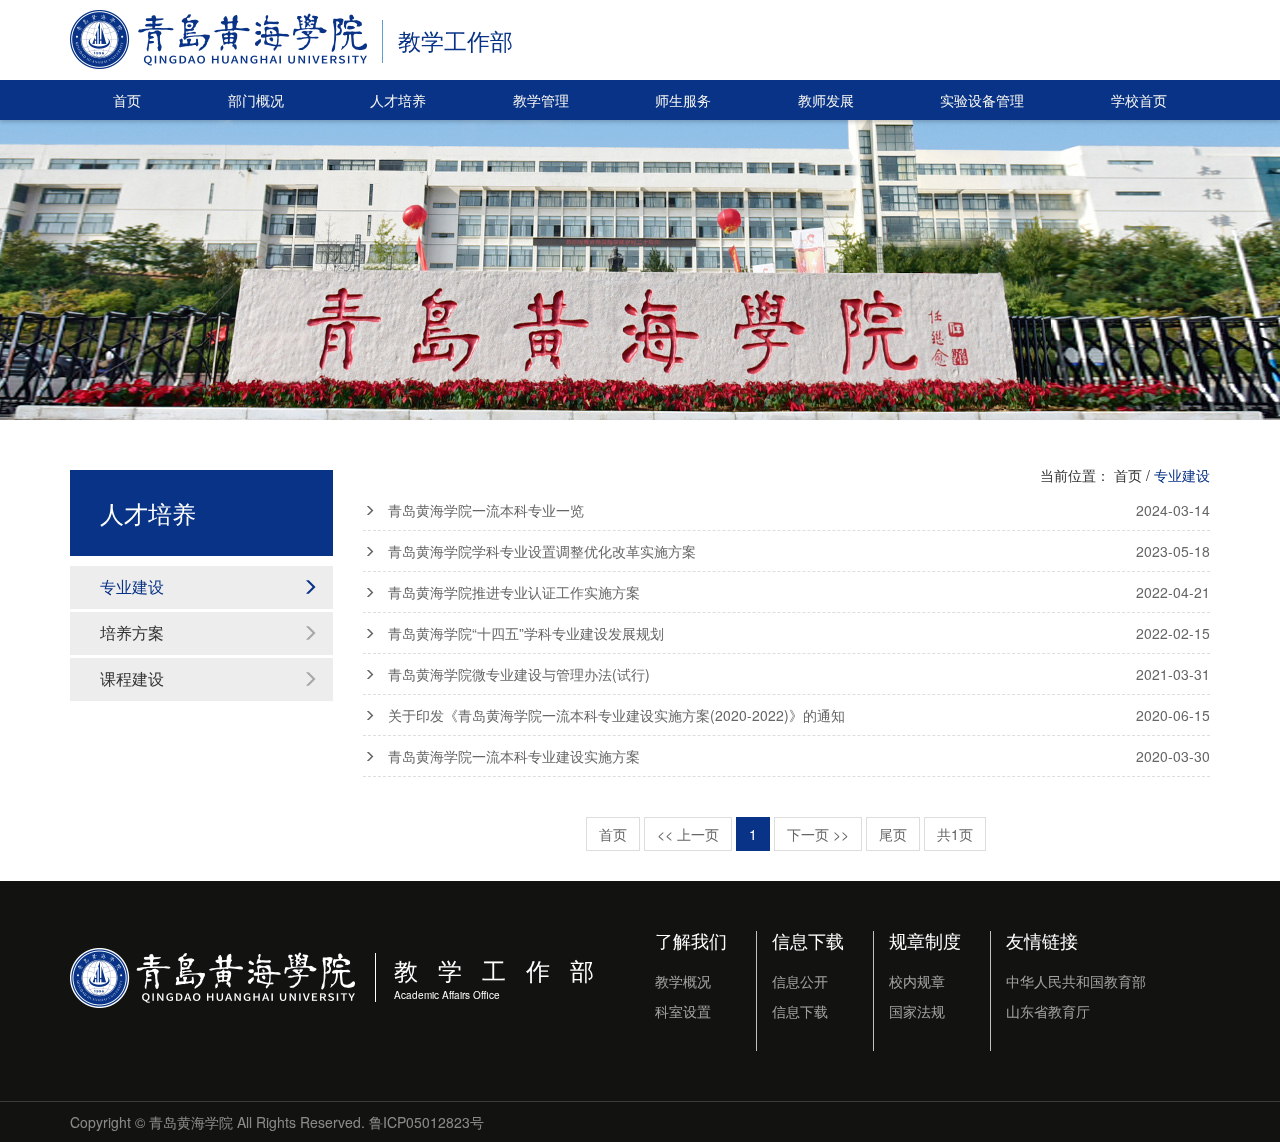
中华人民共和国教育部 (1076, 981)
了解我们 (691, 940)
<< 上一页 (688, 834)
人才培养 (398, 100)
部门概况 (256, 100)
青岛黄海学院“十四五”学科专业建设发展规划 (799, 633)
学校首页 (1139, 100)
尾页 (893, 834)
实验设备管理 (982, 100)
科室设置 (683, 1011)
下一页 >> (818, 834)
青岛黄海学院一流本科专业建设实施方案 (799, 756)
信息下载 (808, 940)
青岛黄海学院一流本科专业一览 (799, 510)
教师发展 (826, 100)
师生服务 (683, 100)
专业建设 (132, 586)
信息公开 (800, 981)
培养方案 (132, 632)
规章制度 (925, 940)
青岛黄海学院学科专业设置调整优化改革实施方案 (799, 551)
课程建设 (132, 678)
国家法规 (917, 1011)
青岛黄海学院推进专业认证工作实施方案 (799, 592)
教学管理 (541, 100)
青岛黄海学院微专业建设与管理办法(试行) (799, 674)
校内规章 (917, 981)
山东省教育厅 (1048, 1011)
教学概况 (683, 981)
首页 (127, 100)
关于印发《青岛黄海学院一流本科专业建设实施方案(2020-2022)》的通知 (799, 715)
